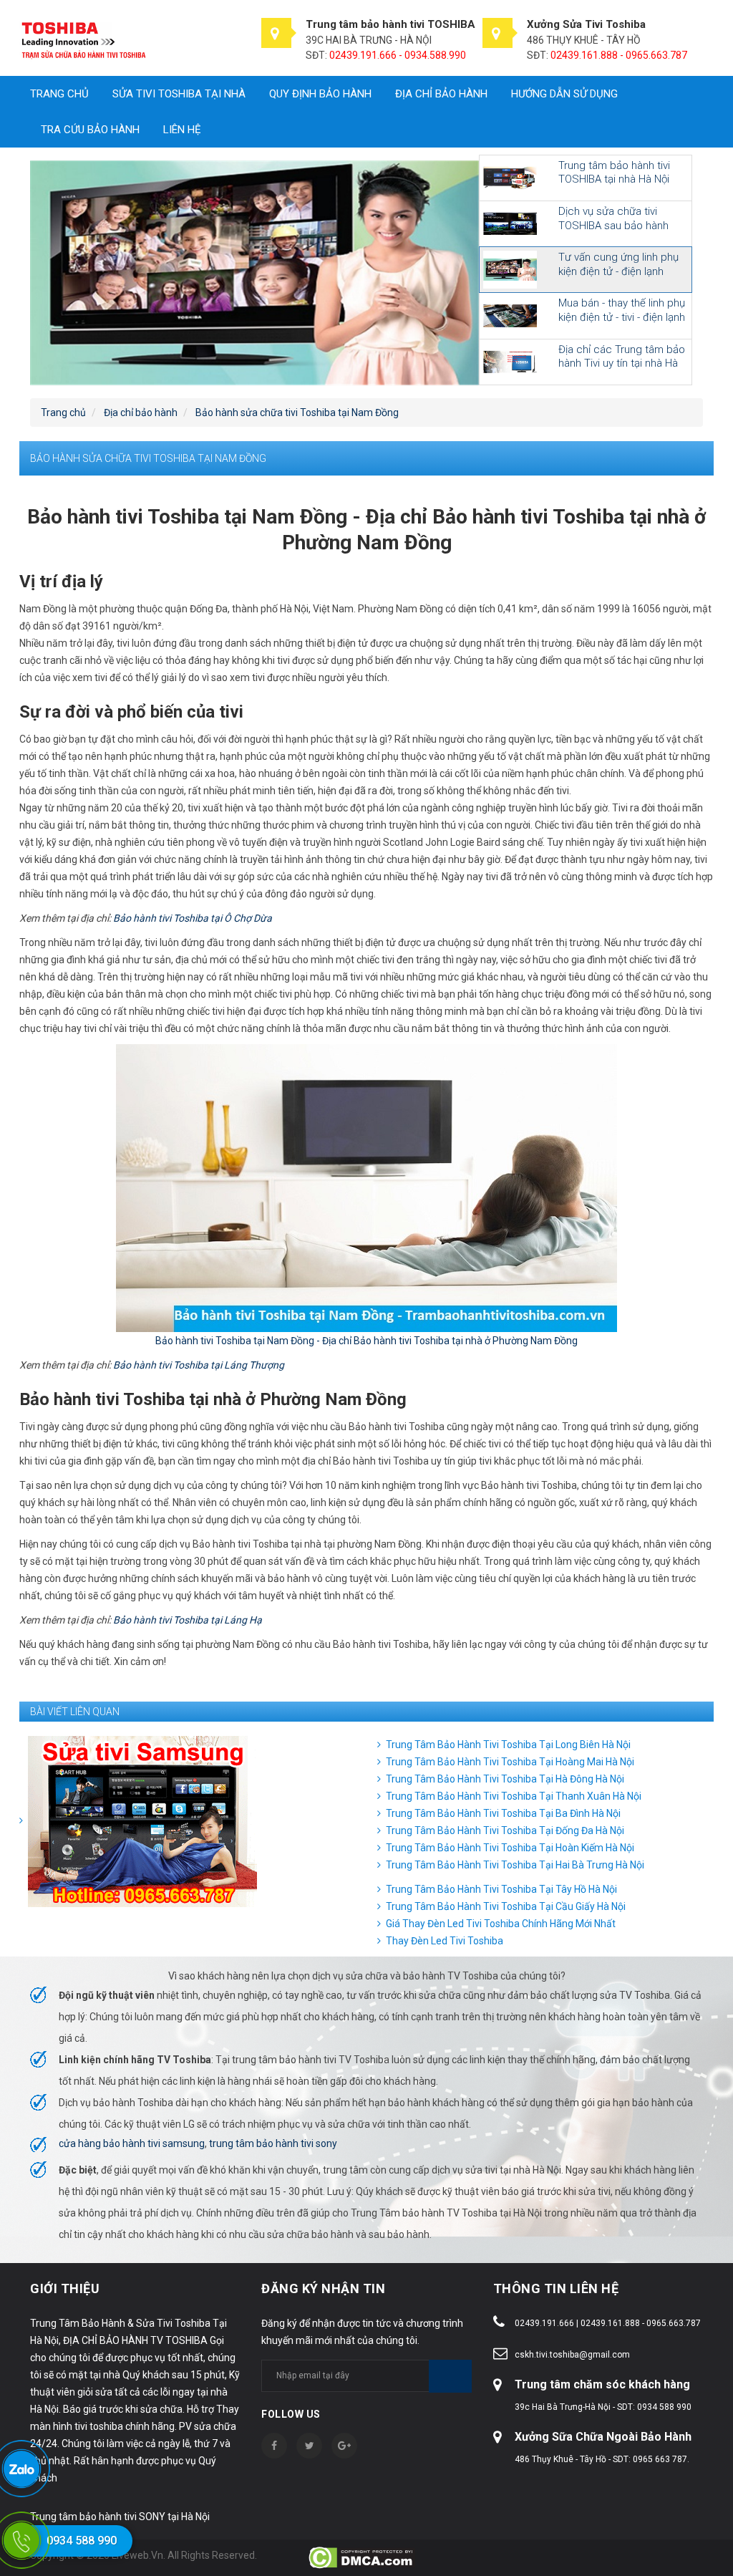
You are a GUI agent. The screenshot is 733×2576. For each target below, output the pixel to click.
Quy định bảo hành (320, 94)
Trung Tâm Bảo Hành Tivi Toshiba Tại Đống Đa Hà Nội (505, 1830)
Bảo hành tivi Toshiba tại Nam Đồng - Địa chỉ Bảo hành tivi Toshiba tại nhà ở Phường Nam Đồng (366, 1341)
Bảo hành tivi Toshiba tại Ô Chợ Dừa (193, 918)
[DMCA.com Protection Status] (362, 2557)
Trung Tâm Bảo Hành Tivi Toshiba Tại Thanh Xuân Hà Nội (514, 1796)
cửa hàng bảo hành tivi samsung (132, 2143)
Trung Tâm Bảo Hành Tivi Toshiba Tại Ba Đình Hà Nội (503, 1813)
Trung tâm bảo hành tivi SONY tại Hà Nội (120, 2517)
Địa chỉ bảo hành (441, 94)
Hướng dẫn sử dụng (564, 94)
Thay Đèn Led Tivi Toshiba (445, 1941)
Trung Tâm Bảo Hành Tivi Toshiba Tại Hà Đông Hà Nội (505, 1779)
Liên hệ (182, 130)
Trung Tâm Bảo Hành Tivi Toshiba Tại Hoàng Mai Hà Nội (510, 1762)
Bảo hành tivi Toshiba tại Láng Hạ (188, 1620)
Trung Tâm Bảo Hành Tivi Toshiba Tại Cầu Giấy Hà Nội (506, 1906)
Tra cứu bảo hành (90, 130)
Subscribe (450, 2376)
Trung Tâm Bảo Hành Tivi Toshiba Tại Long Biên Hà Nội (508, 1745)
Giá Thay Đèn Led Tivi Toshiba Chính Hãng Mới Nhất (501, 1924)
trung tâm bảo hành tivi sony (273, 2143)
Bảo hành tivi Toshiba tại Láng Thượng (199, 1365)
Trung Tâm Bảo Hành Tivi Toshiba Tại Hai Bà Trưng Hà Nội (515, 1865)
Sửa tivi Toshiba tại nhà (179, 94)
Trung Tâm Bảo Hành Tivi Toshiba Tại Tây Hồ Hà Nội (501, 1889)
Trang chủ (59, 94)
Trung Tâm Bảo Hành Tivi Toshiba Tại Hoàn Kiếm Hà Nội (510, 1848)
